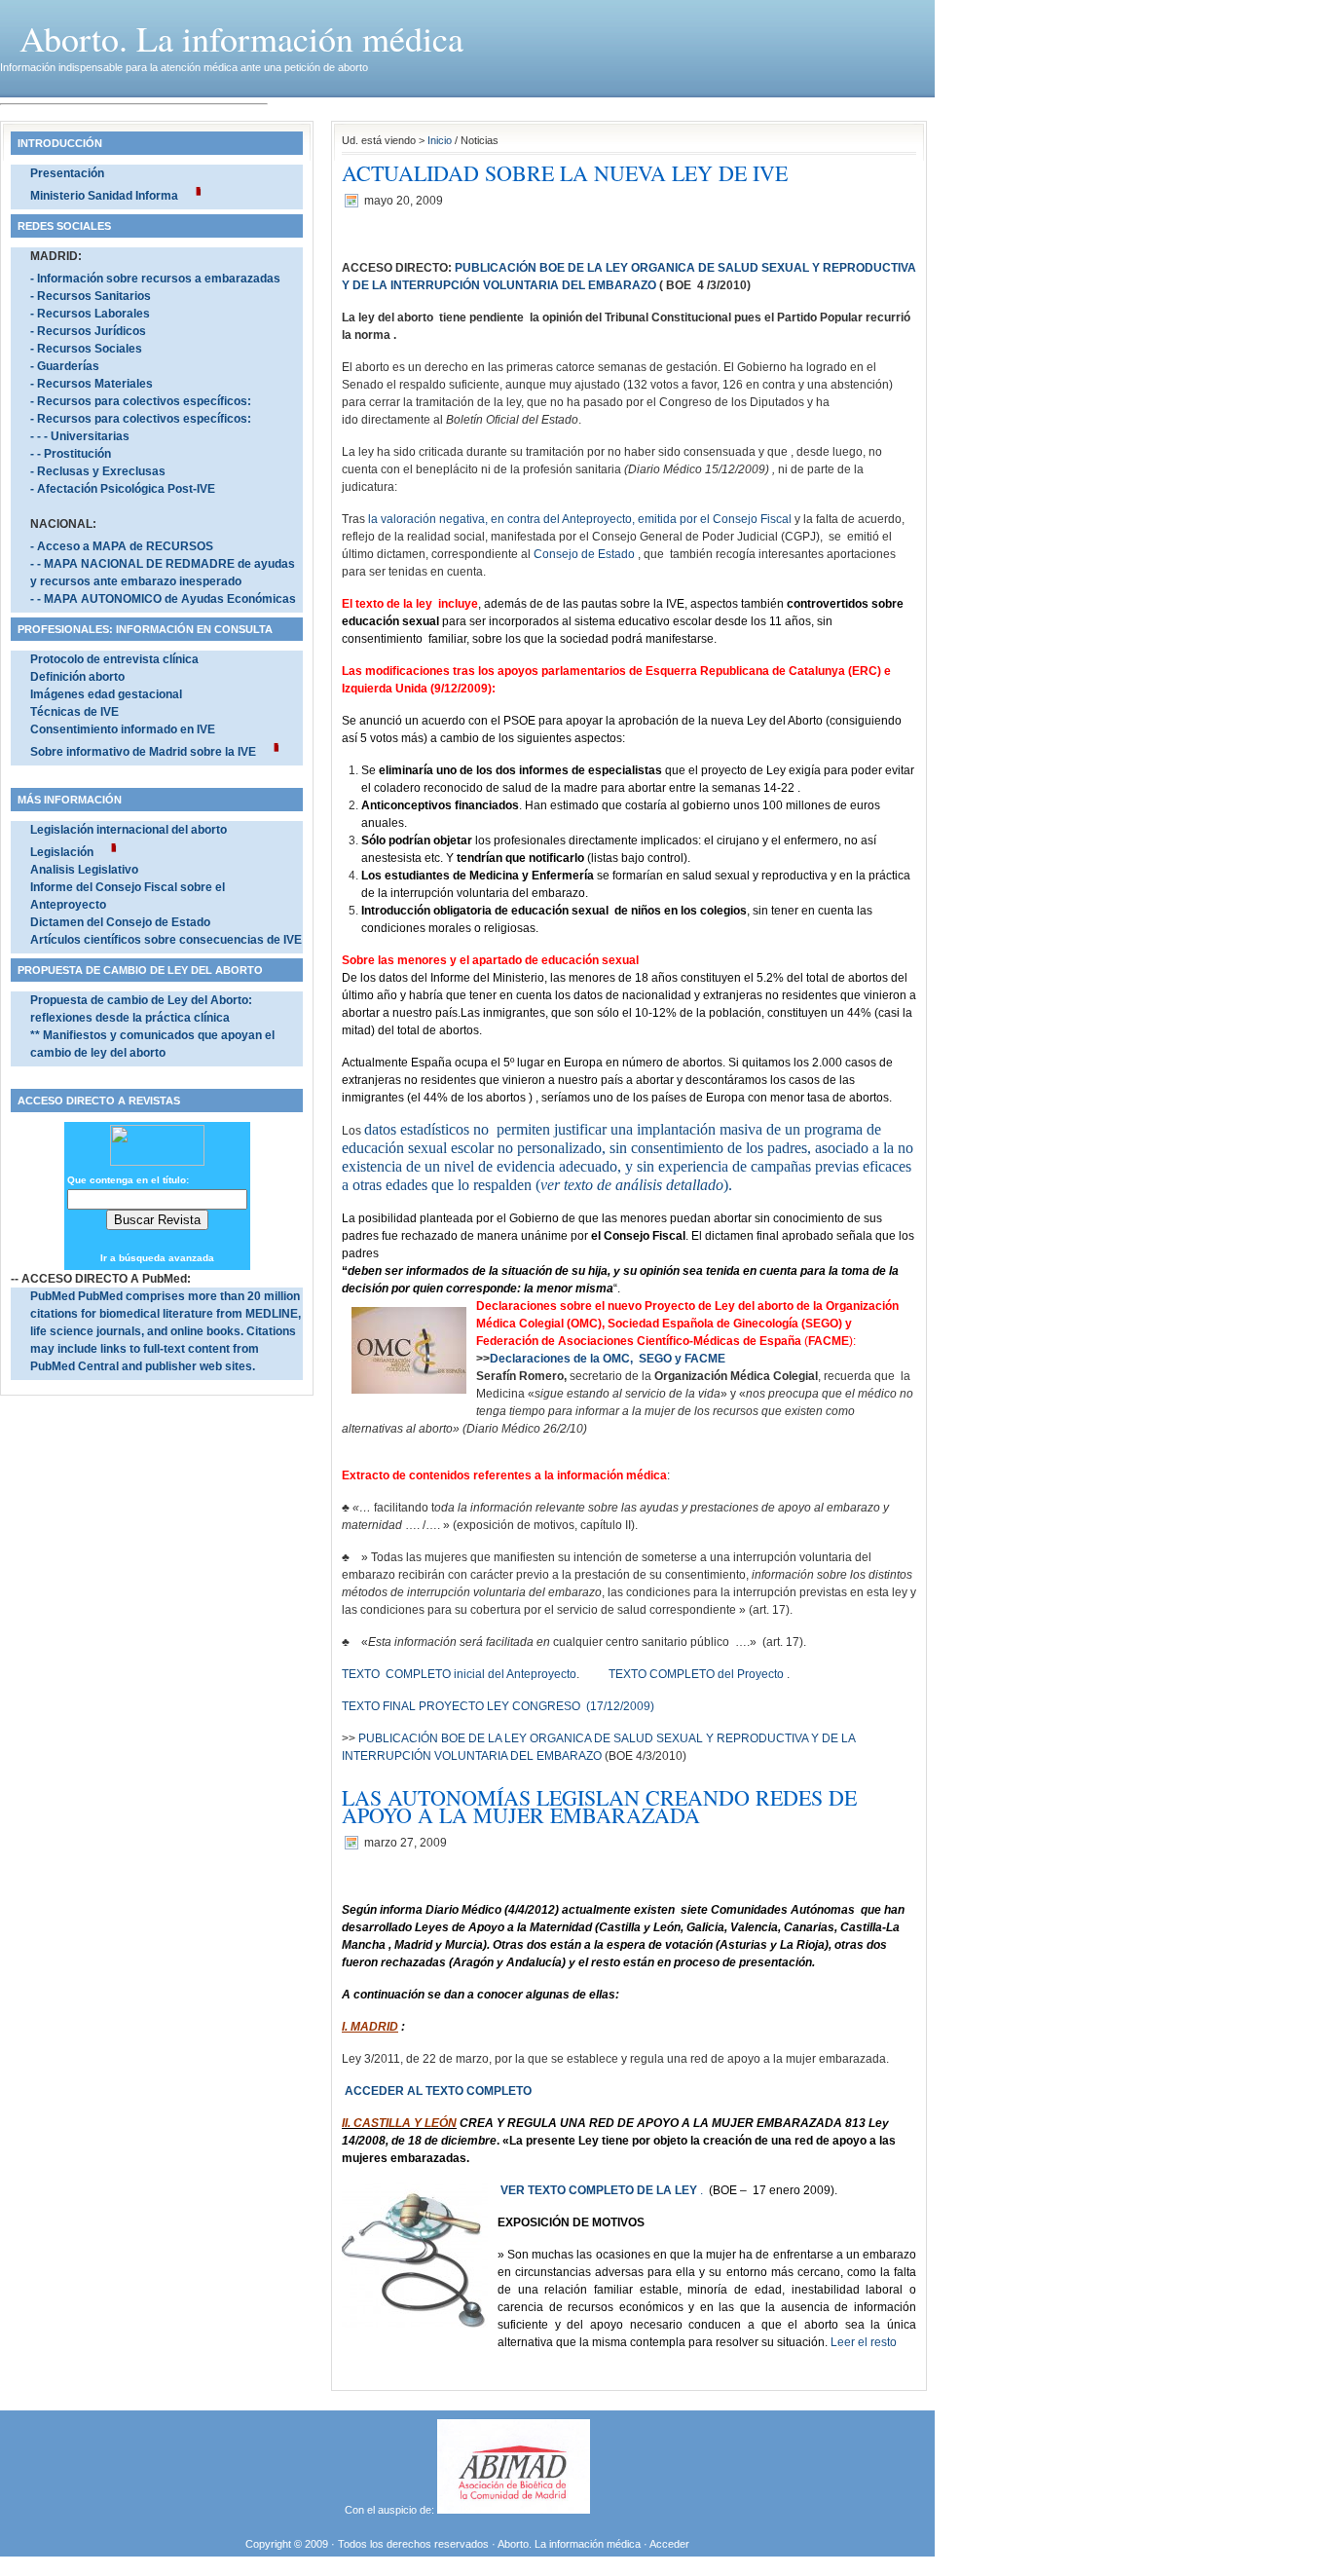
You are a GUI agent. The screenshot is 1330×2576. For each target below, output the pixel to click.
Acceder (669, 2544)
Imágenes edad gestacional (106, 694)
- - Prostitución (71, 454)
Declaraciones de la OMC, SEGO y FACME (608, 1359)
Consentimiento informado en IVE (123, 729)
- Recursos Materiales (92, 384)
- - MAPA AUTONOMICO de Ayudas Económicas (163, 599)
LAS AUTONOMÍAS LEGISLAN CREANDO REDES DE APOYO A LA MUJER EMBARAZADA (599, 1806)
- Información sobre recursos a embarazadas (155, 279)
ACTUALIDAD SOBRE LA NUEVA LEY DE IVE (565, 173)
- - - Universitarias (80, 436)
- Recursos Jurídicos (88, 331)
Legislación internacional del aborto (129, 830)
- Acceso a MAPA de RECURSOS (122, 546)
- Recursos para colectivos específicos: (141, 401)
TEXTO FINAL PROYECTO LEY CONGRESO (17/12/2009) (498, 1706)
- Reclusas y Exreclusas (98, 471)
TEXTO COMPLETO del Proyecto (698, 1674)
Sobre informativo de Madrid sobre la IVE (143, 752)
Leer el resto (864, 2342)
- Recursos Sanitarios (91, 296)
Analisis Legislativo (84, 870)
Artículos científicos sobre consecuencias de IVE (166, 940)
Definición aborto (77, 677)
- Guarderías (65, 366)
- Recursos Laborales (90, 314)
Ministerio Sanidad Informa (104, 196)
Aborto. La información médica (241, 38)
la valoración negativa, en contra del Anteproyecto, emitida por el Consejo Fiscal (580, 519)
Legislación (62, 852)
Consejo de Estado (584, 554)
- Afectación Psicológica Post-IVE (123, 489)
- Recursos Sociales (86, 349)
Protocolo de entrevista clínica (114, 659)
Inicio (440, 140)
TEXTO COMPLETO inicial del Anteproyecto (459, 1674)
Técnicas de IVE (74, 712)
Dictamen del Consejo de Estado (120, 922)
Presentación (67, 173)
